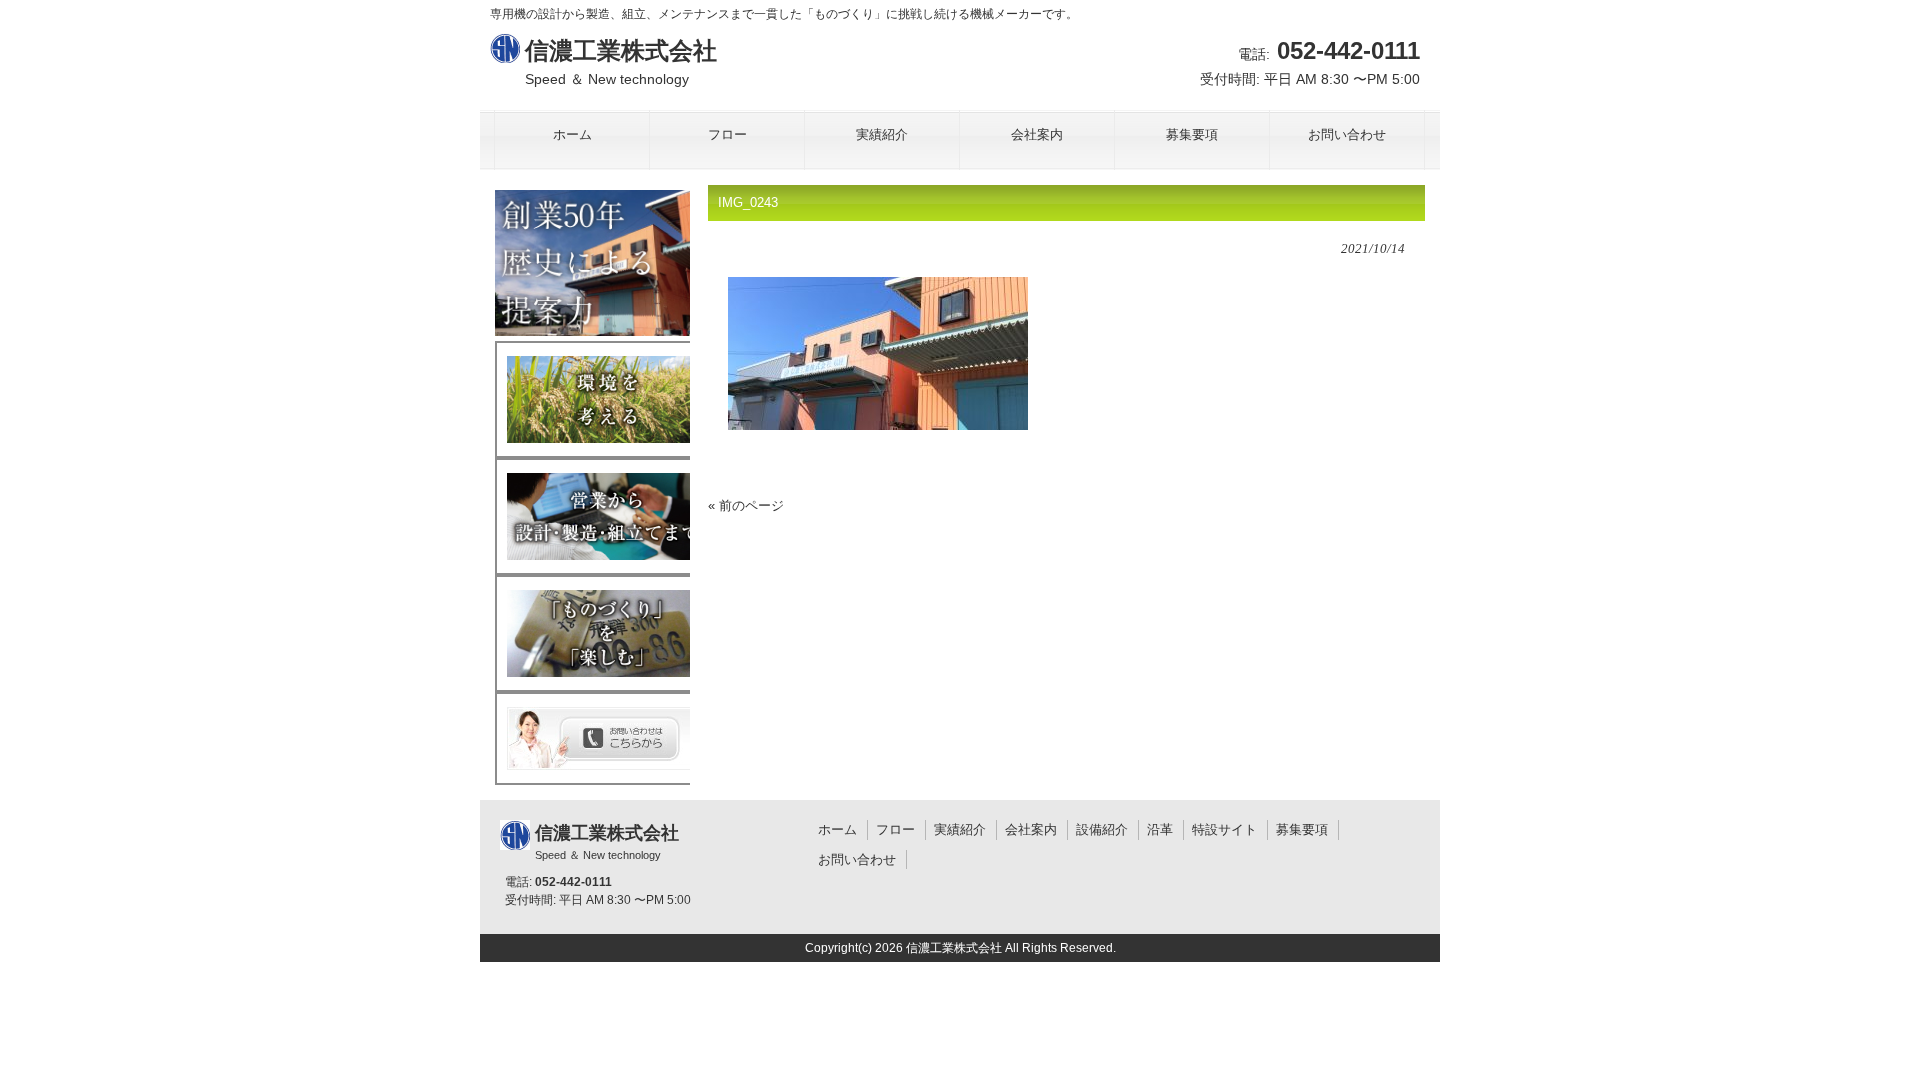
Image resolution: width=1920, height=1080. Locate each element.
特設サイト (1224, 829)
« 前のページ (746, 505)
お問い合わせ (857, 859)
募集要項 (1302, 829)
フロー (895, 829)
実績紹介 (960, 829)
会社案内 (1031, 829)
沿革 (1160, 829)
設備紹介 (1102, 829)
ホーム (837, 829)
